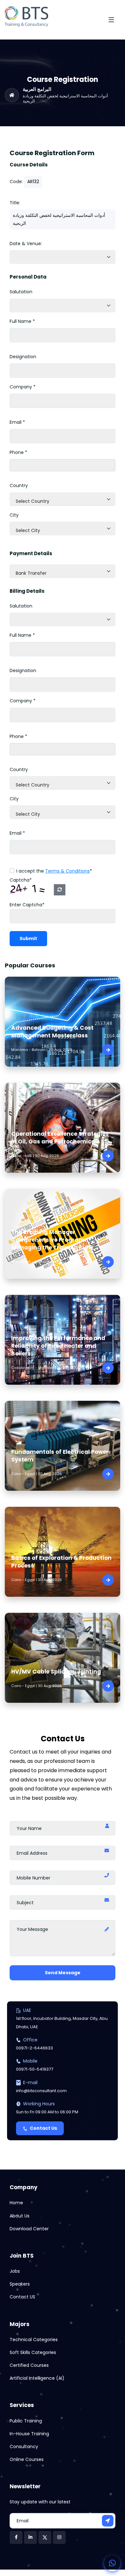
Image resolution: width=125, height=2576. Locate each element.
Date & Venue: (26, 244)
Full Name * (22, 321)
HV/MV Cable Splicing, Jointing (56, 1672)
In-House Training (29, 2434)
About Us (20, 2216)
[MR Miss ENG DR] (63, 306)
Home (16, 2203)
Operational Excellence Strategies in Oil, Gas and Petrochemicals (60, 1138)
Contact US (22, 2297)
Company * (23, 387)
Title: (15, 203)
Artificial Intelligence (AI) (37, 2378)
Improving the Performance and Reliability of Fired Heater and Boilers (58, 1346)
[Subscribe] (108, 2521)
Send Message (63, 1973)
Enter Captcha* (27, 905)
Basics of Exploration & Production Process (61, 1562)
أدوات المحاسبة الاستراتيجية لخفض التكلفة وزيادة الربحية (65, 98)
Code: (16, 182)
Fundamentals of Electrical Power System (60, 1456)
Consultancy (24, 2447)
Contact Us (43, 2128)
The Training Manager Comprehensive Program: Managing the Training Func (52, 1240)
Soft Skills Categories (33, 2352)
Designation (23, 357)
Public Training (26, 2421)
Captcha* (21, 880)
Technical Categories (34, 2340)
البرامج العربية (37, 89)
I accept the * (54, 871)
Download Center (29, 2229)
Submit (28, 938)
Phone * (18, 452)
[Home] (12, 95)
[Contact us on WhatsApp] (112, 2563)
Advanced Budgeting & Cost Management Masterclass (52, 1032)
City (14, 515)
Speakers (20, 2284)
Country (19, 485)
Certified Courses (29, 2365)
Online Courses (27, 2459)
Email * (17, 422)
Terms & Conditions (67, 871)
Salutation (21, 292)
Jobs (15, 2271)
